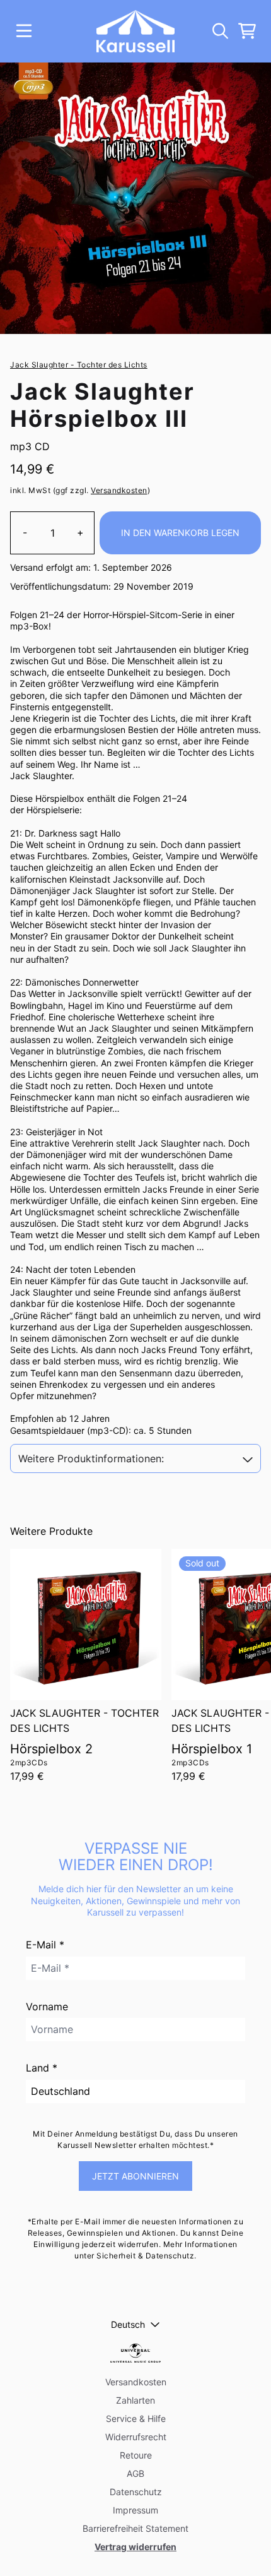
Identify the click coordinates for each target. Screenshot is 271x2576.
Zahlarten (135, 2400)
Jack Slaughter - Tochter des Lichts (79, 365)
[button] (135, 1459)
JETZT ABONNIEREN (135, 2176)
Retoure (136, 2455)
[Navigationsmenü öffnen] (24, 31)
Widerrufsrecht (136, 2437)
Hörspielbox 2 (51, 1749)
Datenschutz (136, 2492)
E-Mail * (45, 1945)
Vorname (47, 2007)
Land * (42, 2068)
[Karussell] (136, 31)
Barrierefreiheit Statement (135, 2528)
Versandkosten (119, 490)
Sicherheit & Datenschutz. (147, 2256)
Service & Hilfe (136, 2418)
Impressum (135, 2510)
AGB (135, 2473)
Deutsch (128, 2324)
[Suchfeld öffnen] (219, 31)
